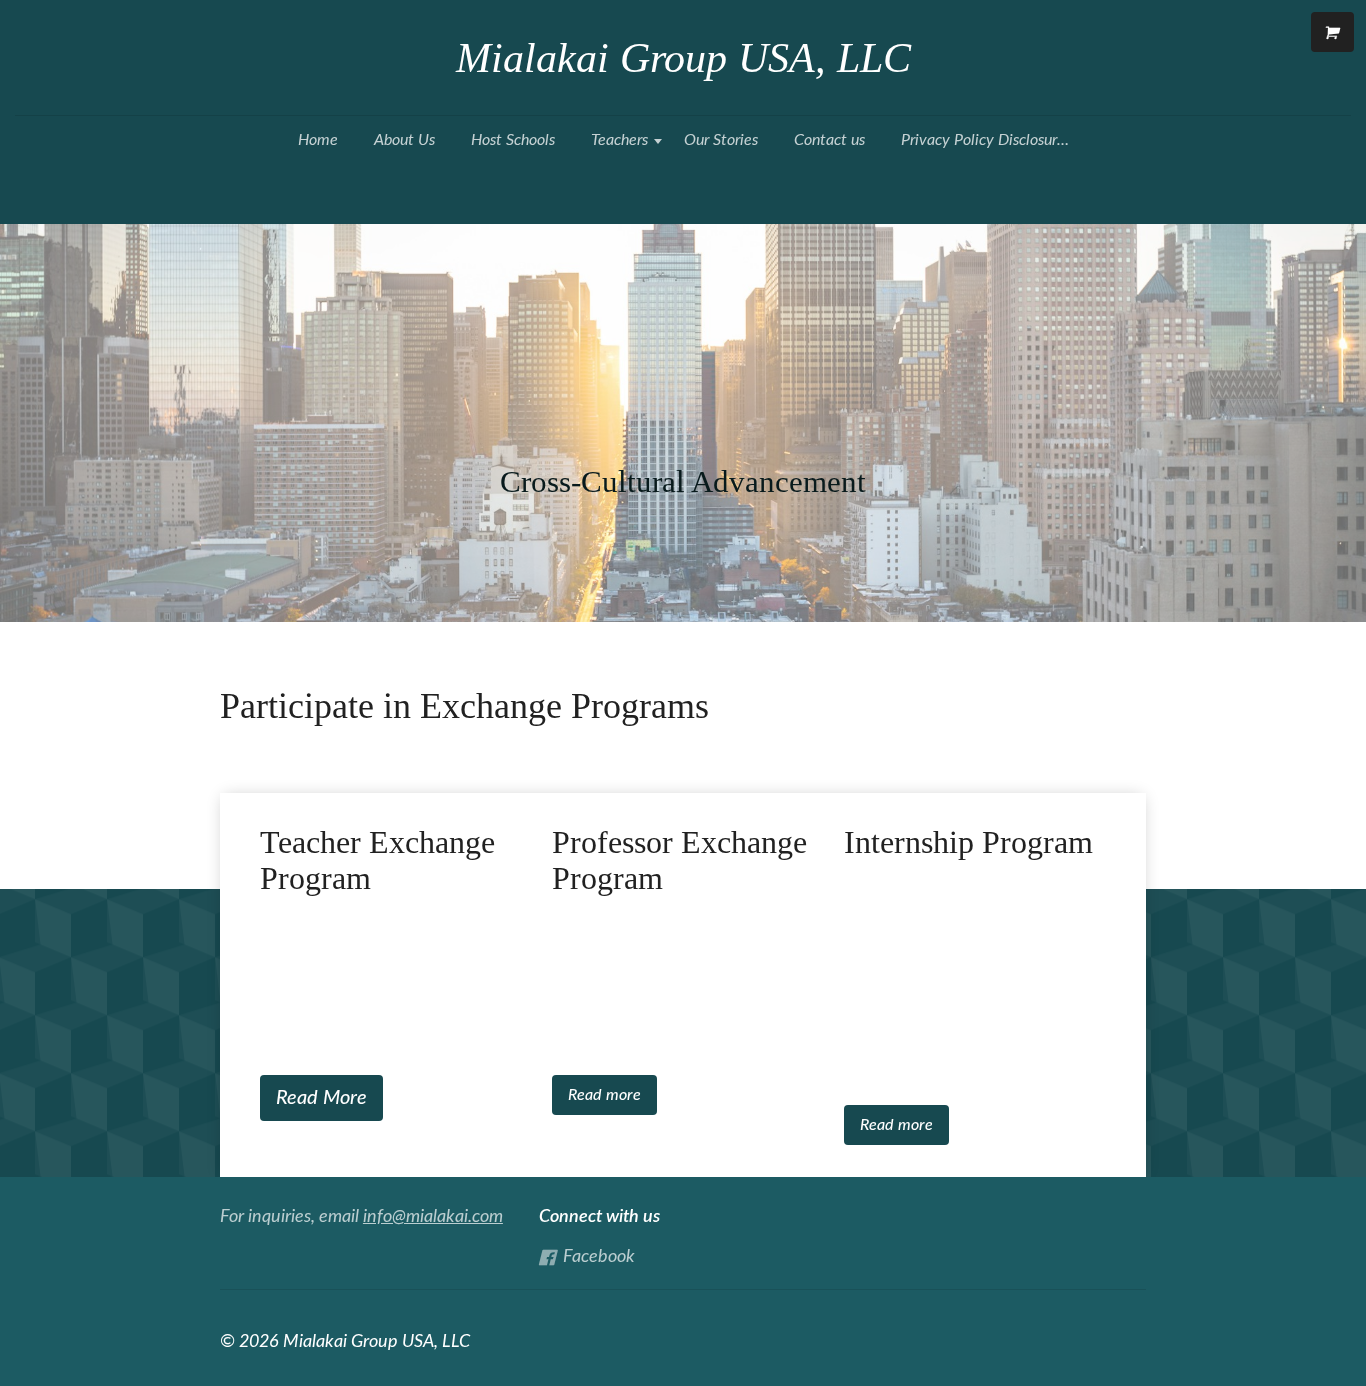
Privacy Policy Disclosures (986, 140)
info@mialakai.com (433, 1217)
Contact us (829, 140)
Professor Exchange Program (679, 860)
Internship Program (968, 842)
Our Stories (721, 140)
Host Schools (513, 140)
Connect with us (599, 1217)
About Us (404, 140)
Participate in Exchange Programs (464, 706)
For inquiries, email (361, 1217)
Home (318, 140)
